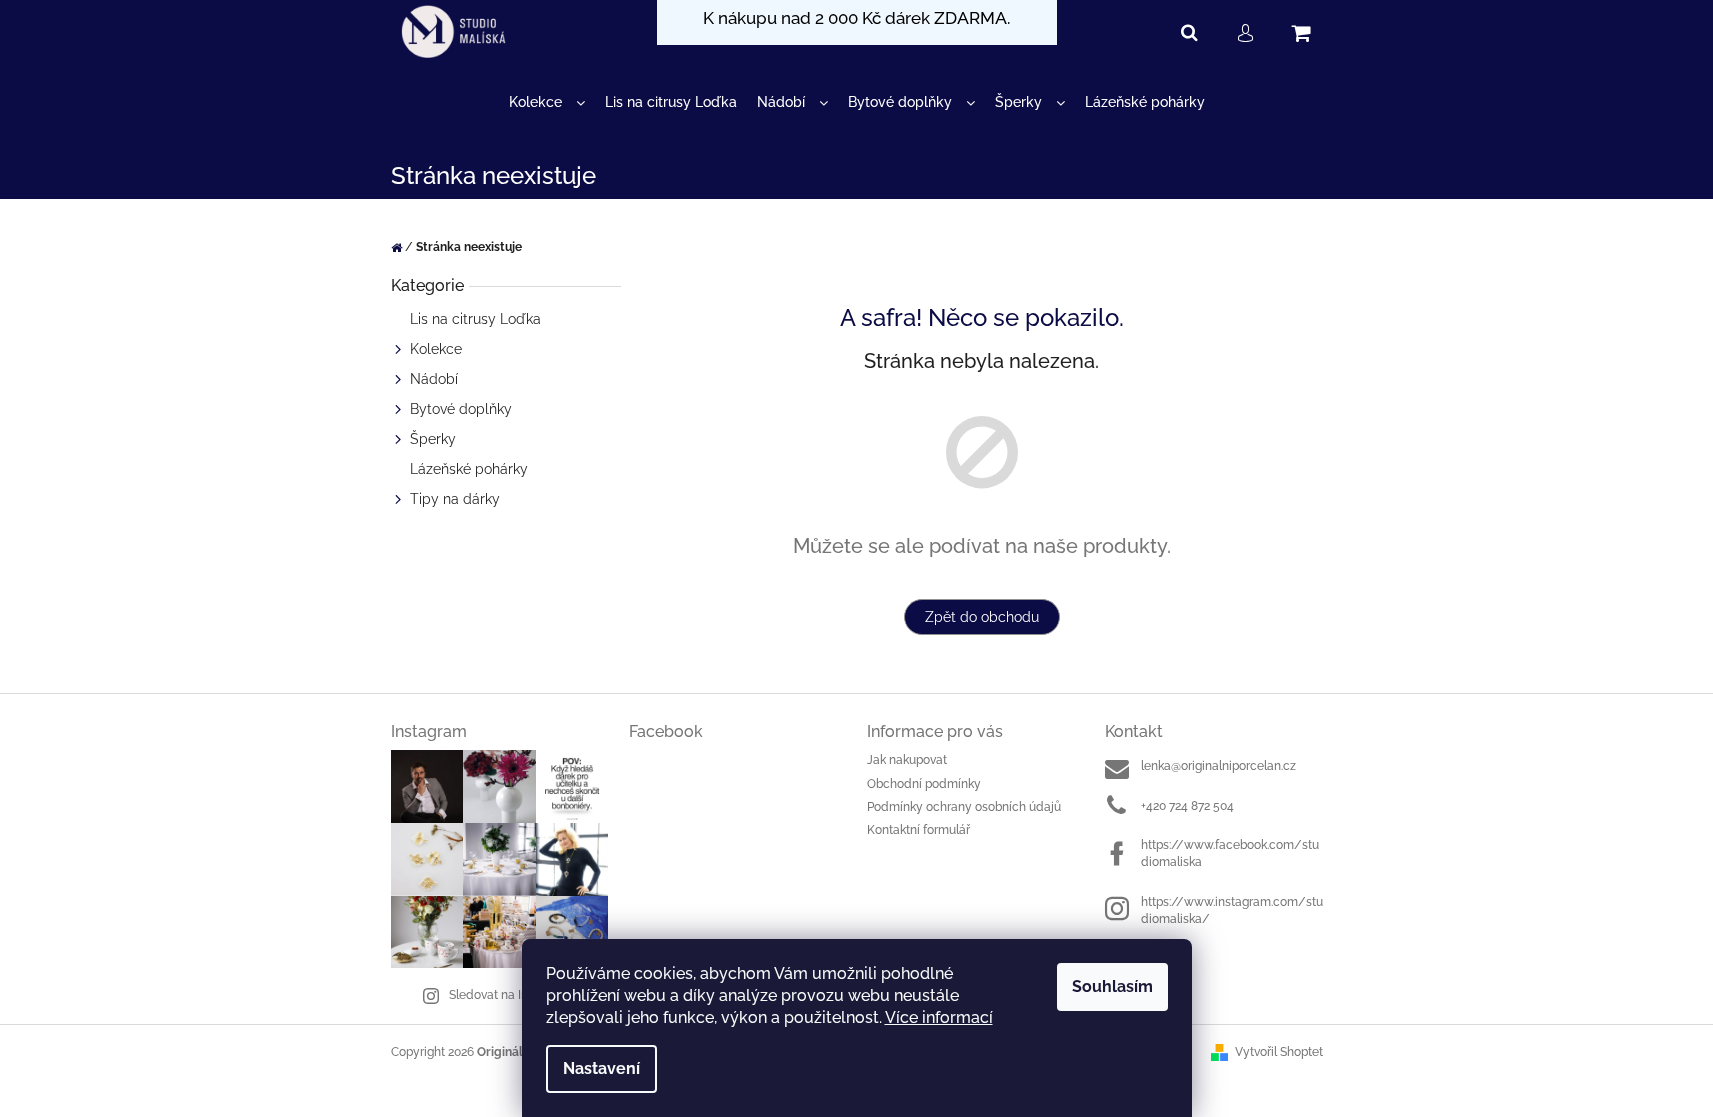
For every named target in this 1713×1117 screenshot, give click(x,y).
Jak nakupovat (907, 760)
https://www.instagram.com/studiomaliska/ (1232, 910)
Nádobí (434, 379)
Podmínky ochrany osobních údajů (964, 807)
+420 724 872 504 (1187, 806)
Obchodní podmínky (924, 784)
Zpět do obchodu (982, 617)
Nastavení (601, 1068)
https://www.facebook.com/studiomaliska (1230, 853)
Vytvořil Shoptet (1279, 1052)
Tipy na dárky (455, 499)
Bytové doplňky (461, 409)
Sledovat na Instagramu (515, 995)
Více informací (939, 1017)
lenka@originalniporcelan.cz (1218, 766)
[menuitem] (547, 102)
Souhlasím (1112, 986)
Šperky (433, 439)
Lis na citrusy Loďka (475, 319)
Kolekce (436, 349)
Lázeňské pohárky (469, 469)
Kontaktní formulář (918, 830)
